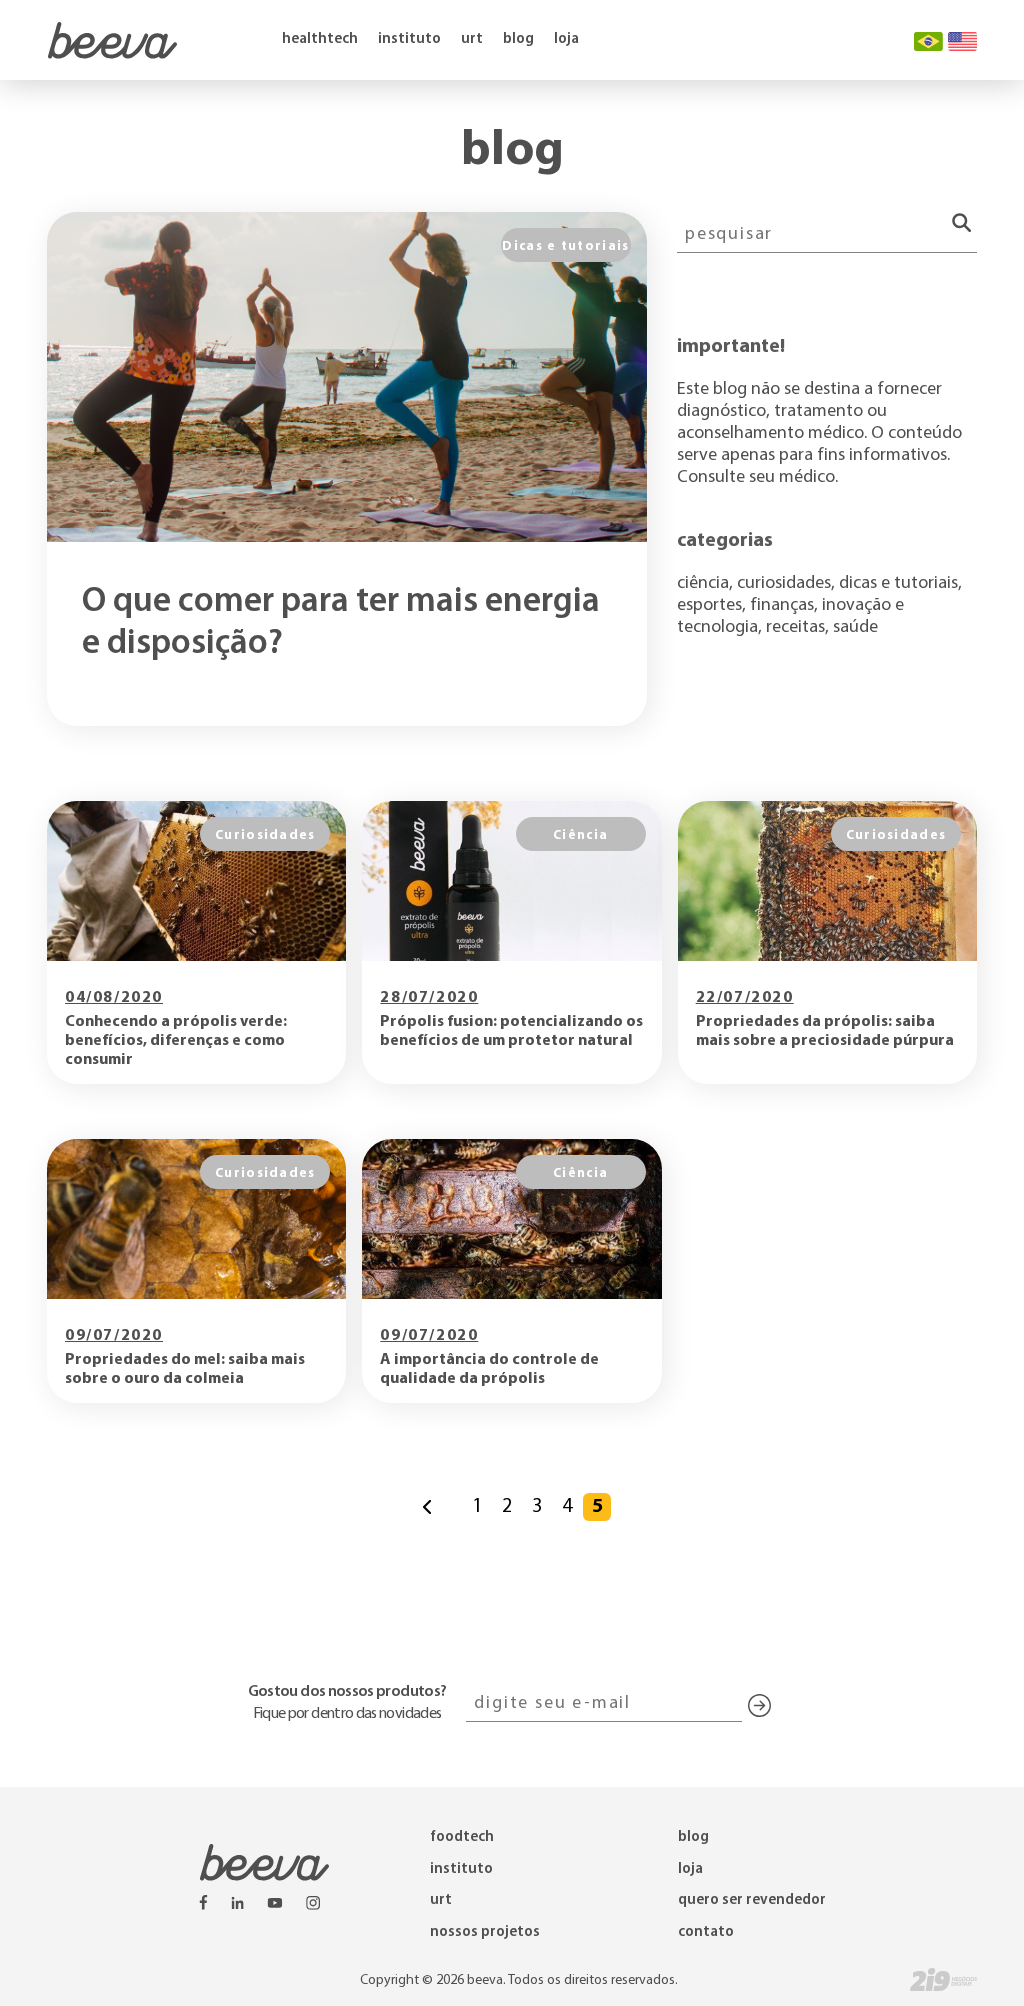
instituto (409, 39)
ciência (703, 581)
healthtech (320, 39)
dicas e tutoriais (898, 581)
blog (518, 39)
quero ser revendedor (752, 1900)
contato (706, 1932)
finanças (782, 603)
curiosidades (784, 581)
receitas (795, 625)
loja (566, 39)
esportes (709, 603)
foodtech (462, 1837)
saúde (855, 625)
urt (472, 39)
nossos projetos (485, 1932)
